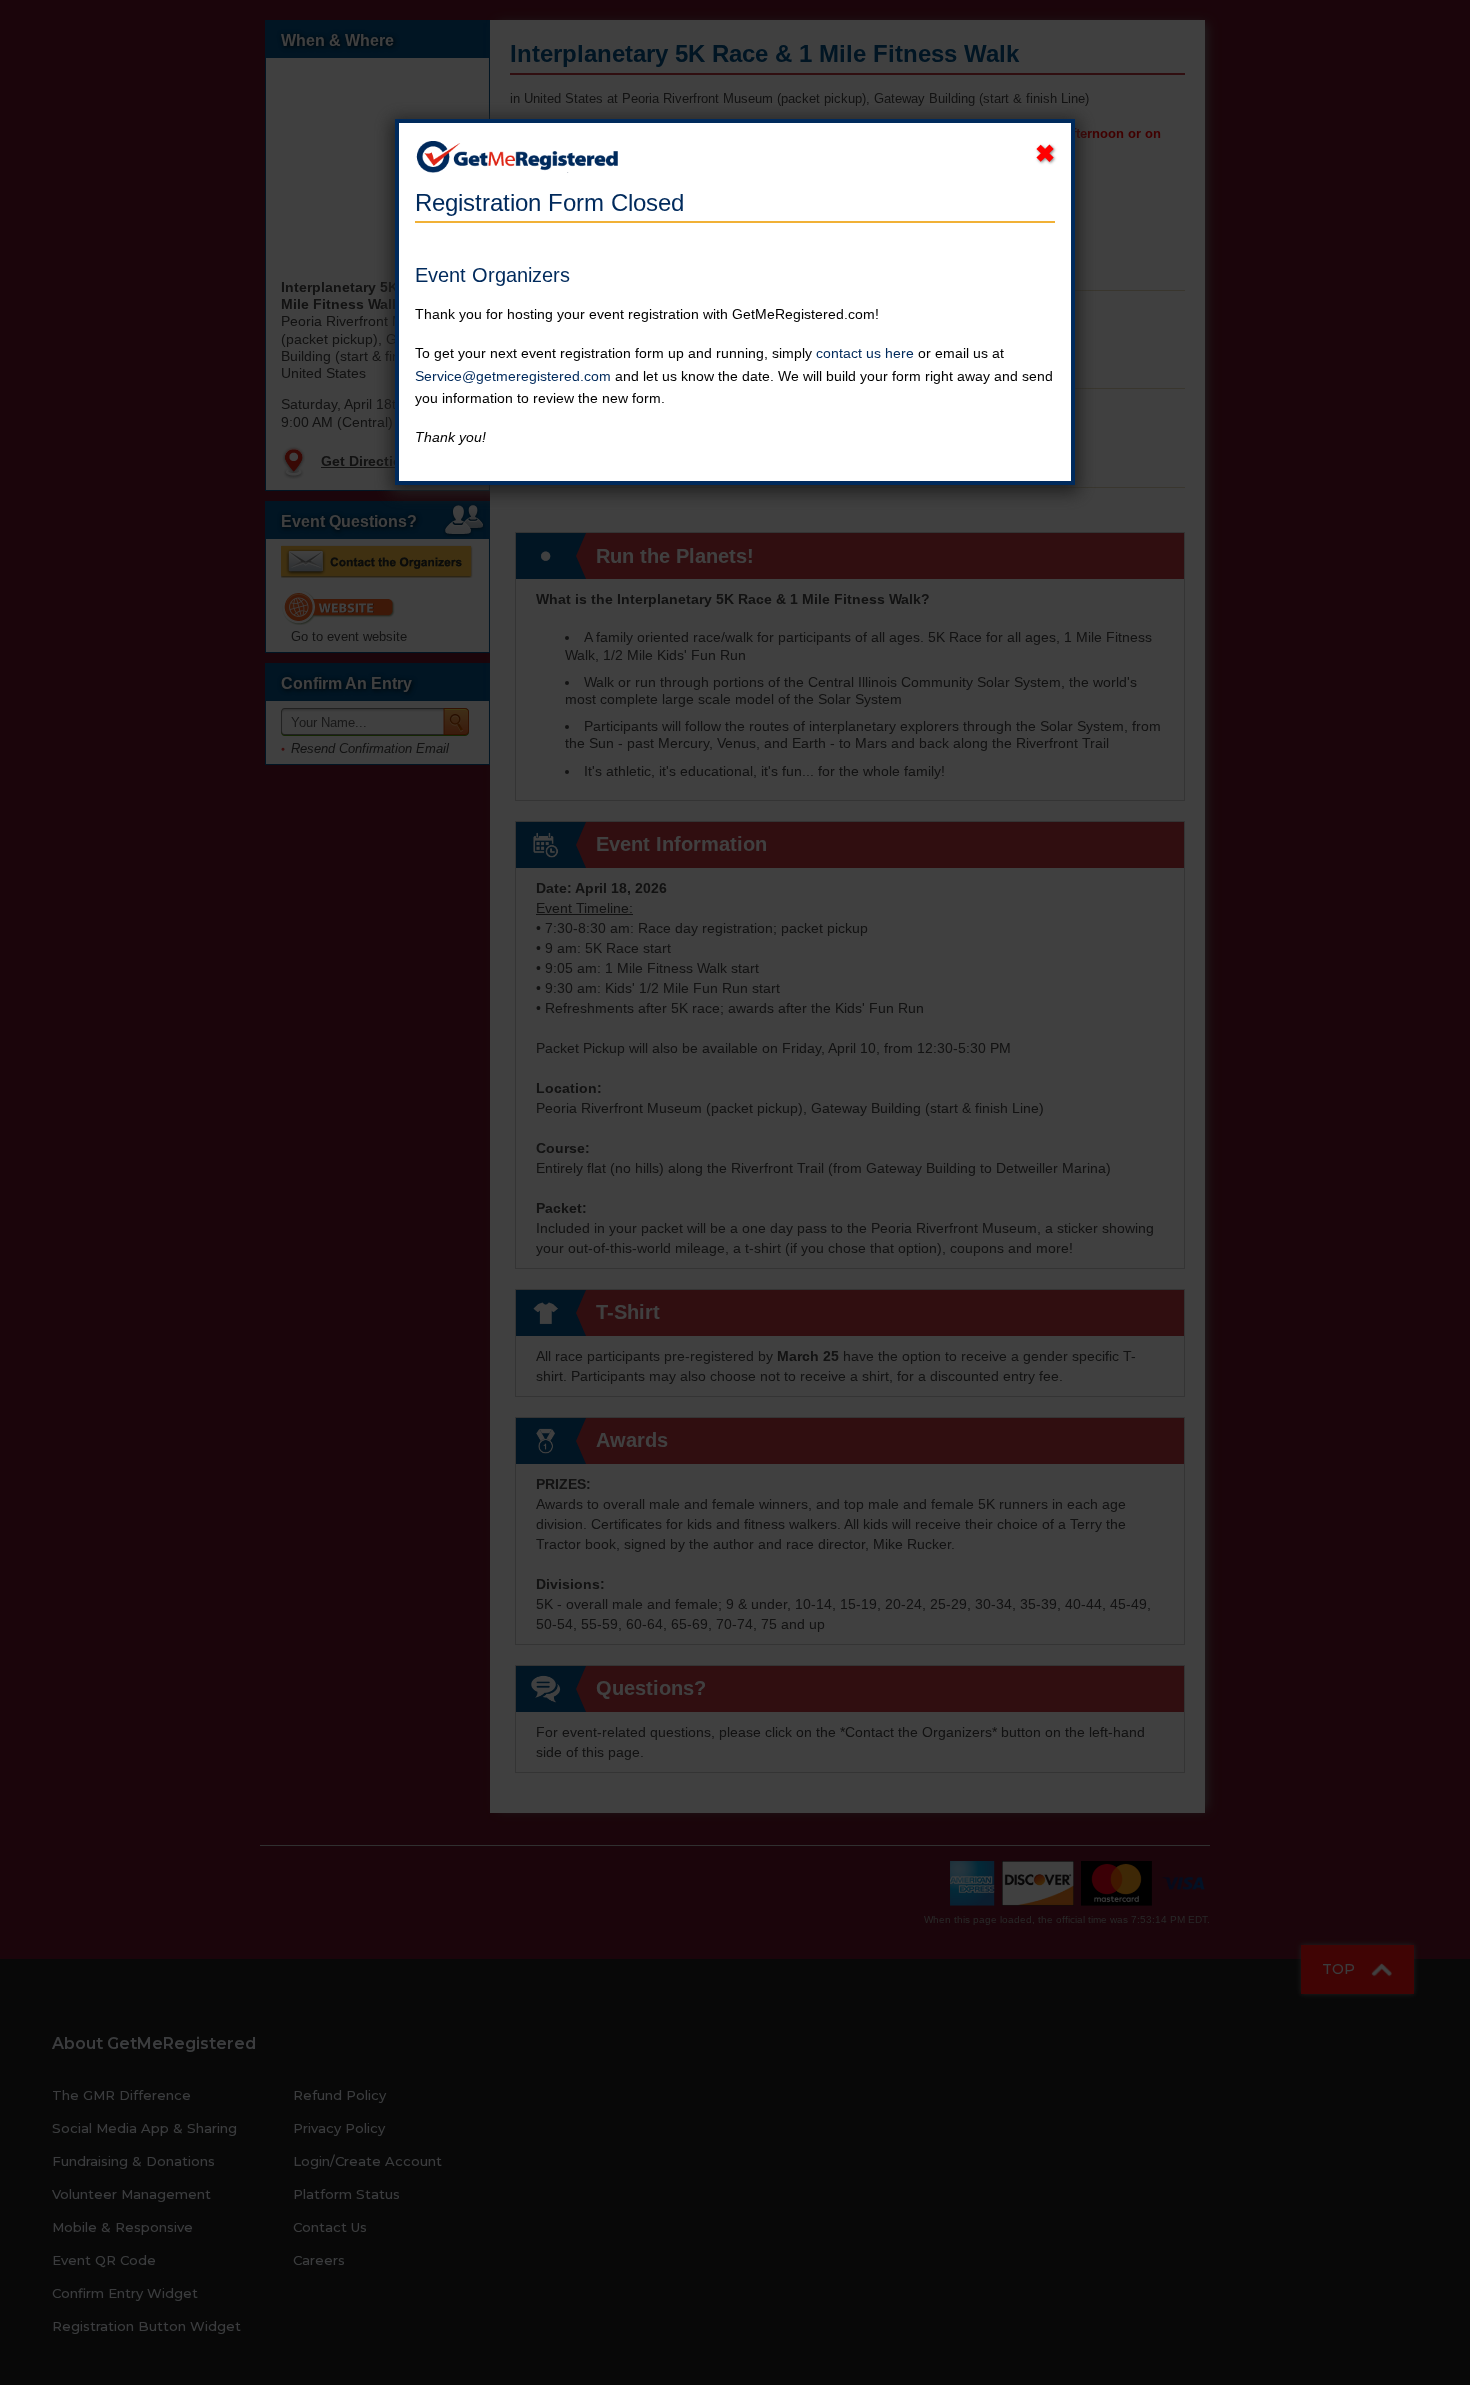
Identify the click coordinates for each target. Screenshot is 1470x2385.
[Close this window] (1045, 154)
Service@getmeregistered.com (513, 376)
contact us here (865, 353)
